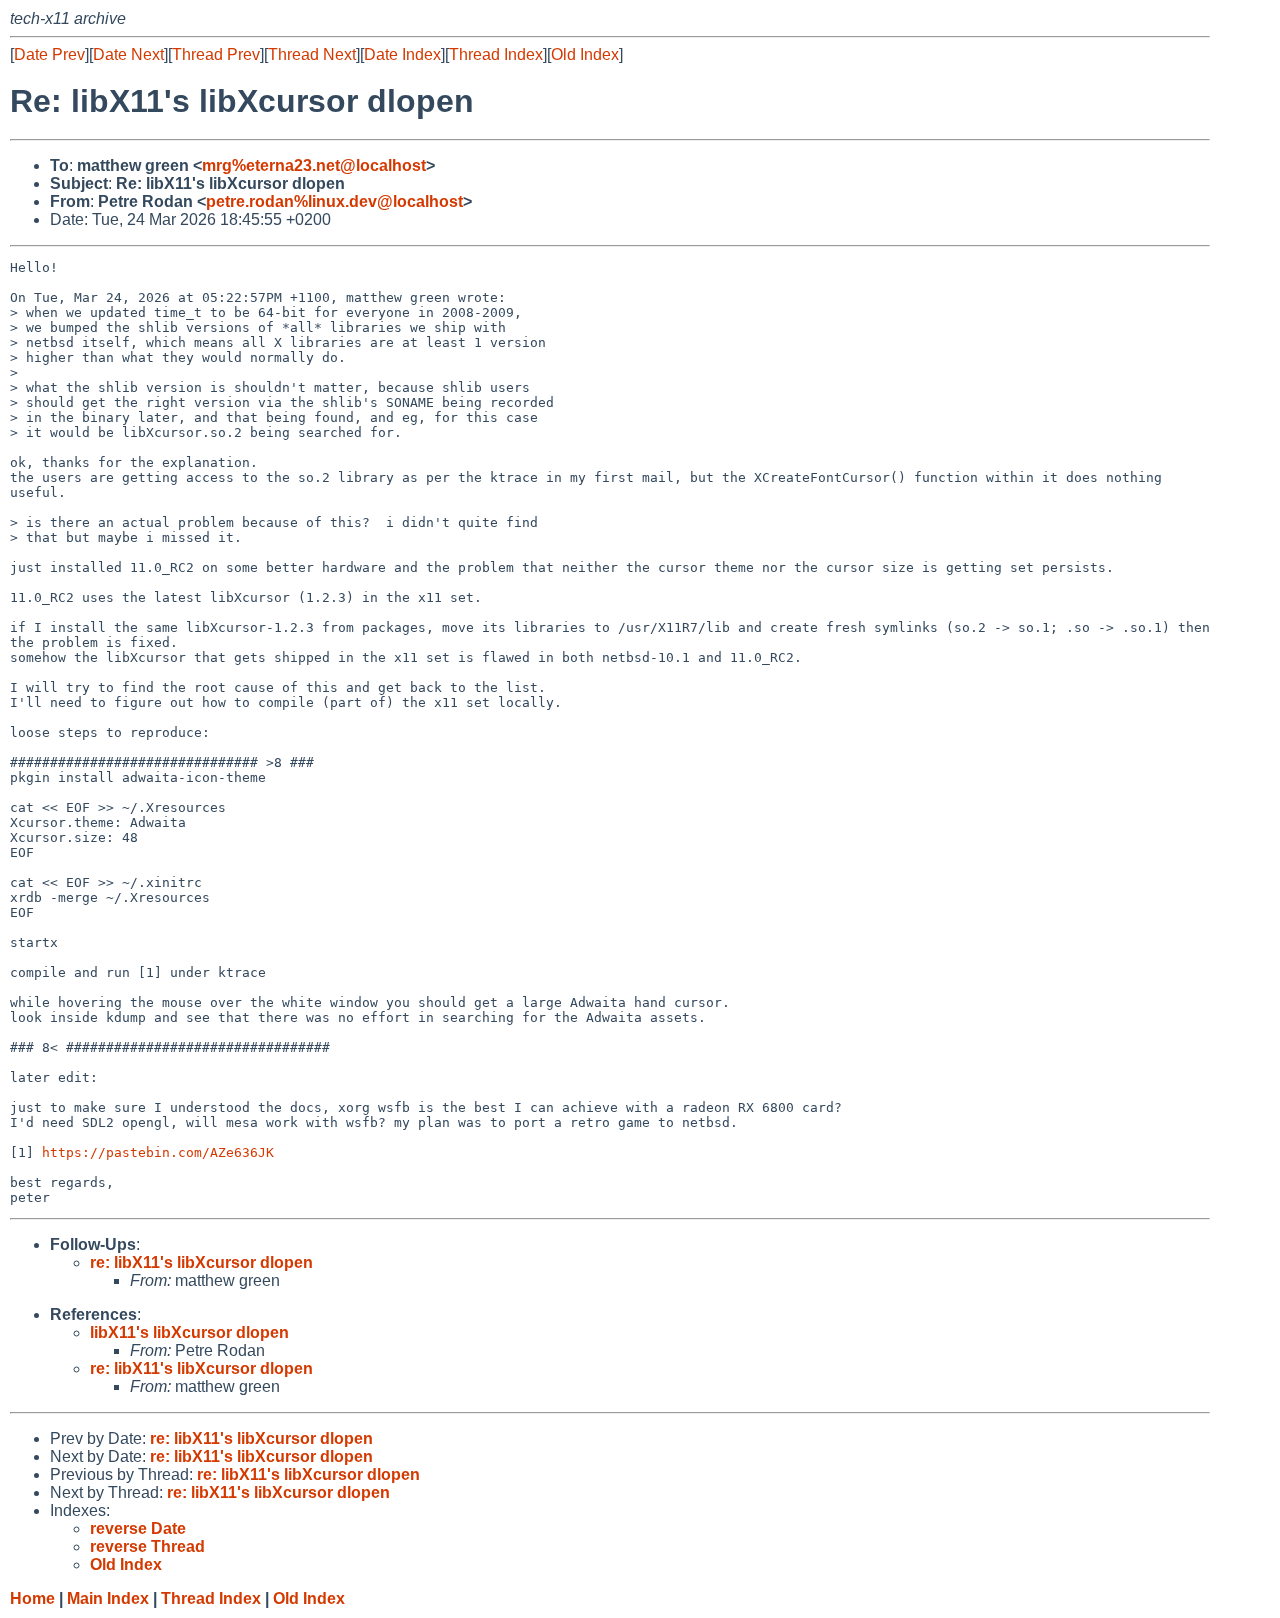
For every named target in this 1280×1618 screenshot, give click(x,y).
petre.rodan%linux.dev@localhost (334, 201)
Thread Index (496, 54)
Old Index (585, 54)
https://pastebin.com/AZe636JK (158, 1152)
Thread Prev (216, 54)
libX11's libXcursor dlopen (189, 1332)
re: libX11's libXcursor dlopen (201, 1262)
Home (32, 1598)
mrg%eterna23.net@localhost (314, 165)
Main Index (108, 1598)
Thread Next (312, 54)
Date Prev (49, 54)
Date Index (402, 54)
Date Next (128, 54)
